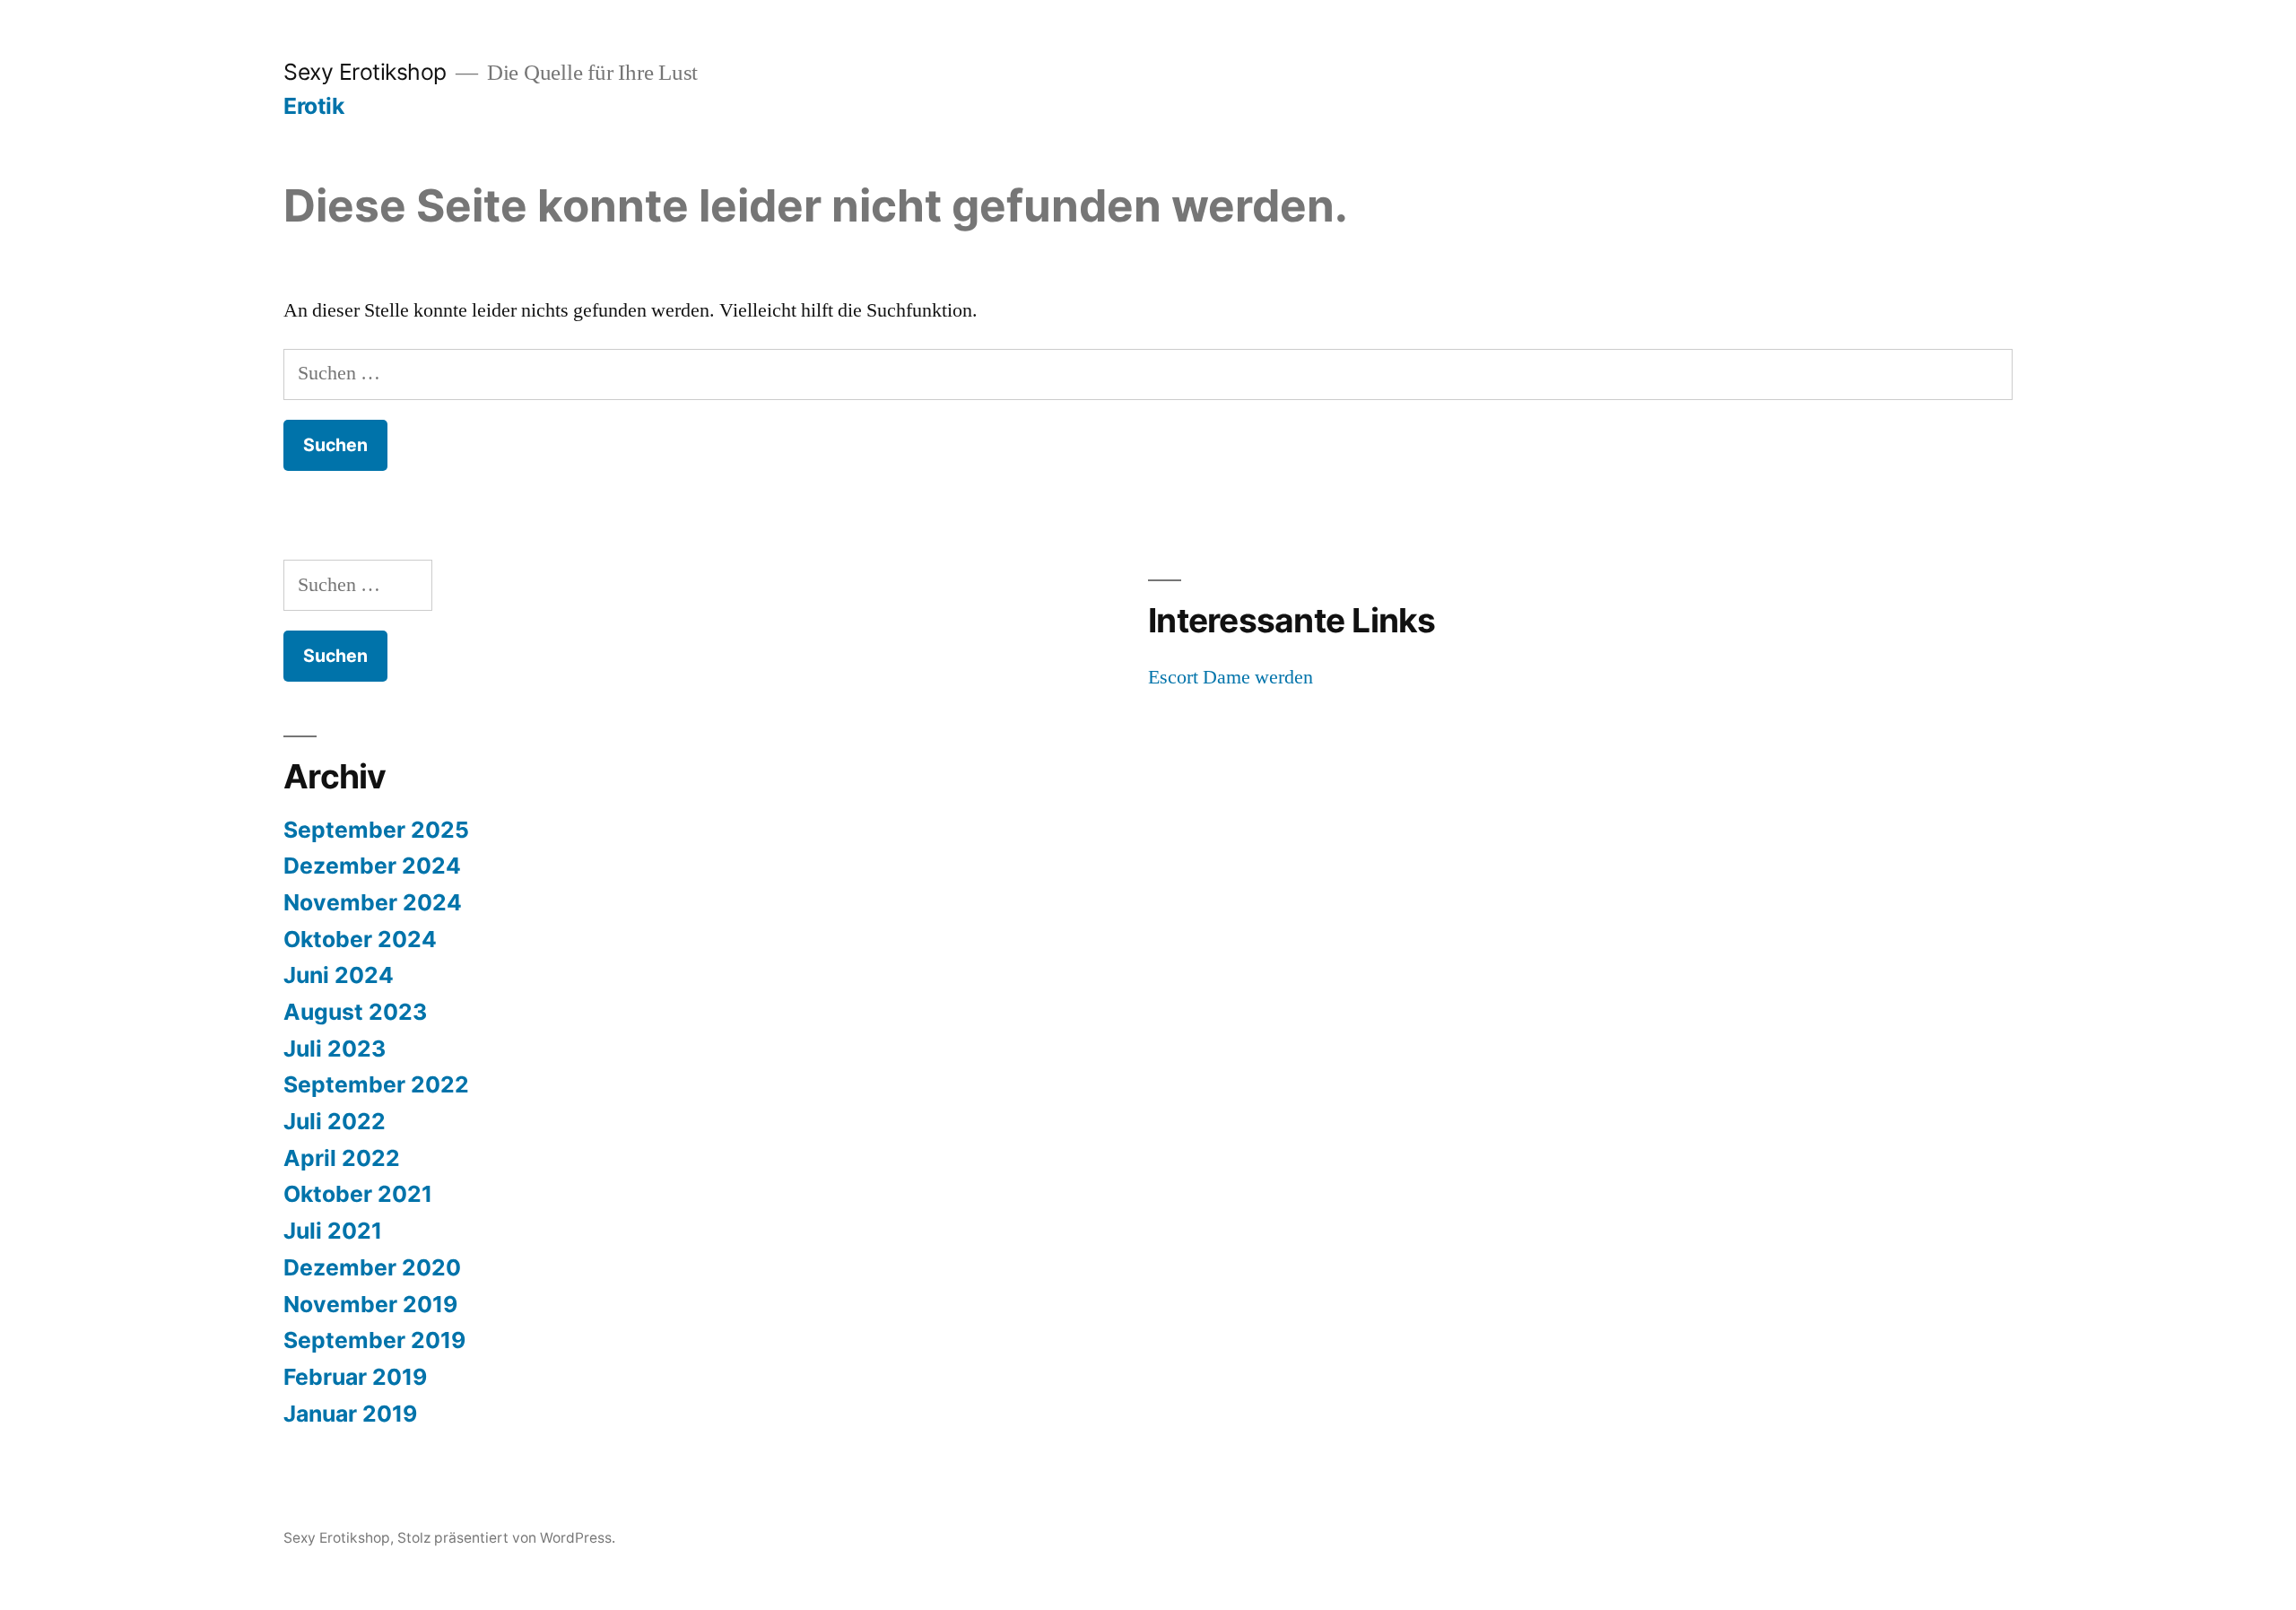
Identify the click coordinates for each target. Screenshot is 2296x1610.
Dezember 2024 (372, 866)
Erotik (313, 106)
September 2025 (376, 830)
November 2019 (370, 1304)
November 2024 (373, 902)
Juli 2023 (335, 1049)
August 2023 (355, 1012)
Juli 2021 (333, 1231)
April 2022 (342, 1158)
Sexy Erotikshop (365, 72)
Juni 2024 (339, 975)
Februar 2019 (355, 1377)
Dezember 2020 (372, 1267)
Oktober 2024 (360, 939)
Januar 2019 (350, 1414)
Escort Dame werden (1231, 677)
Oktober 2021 (358, 1194)
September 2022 (376, 1084)
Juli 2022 (335, 1121)
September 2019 (374, 1340)
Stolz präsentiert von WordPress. (506, 1538)
